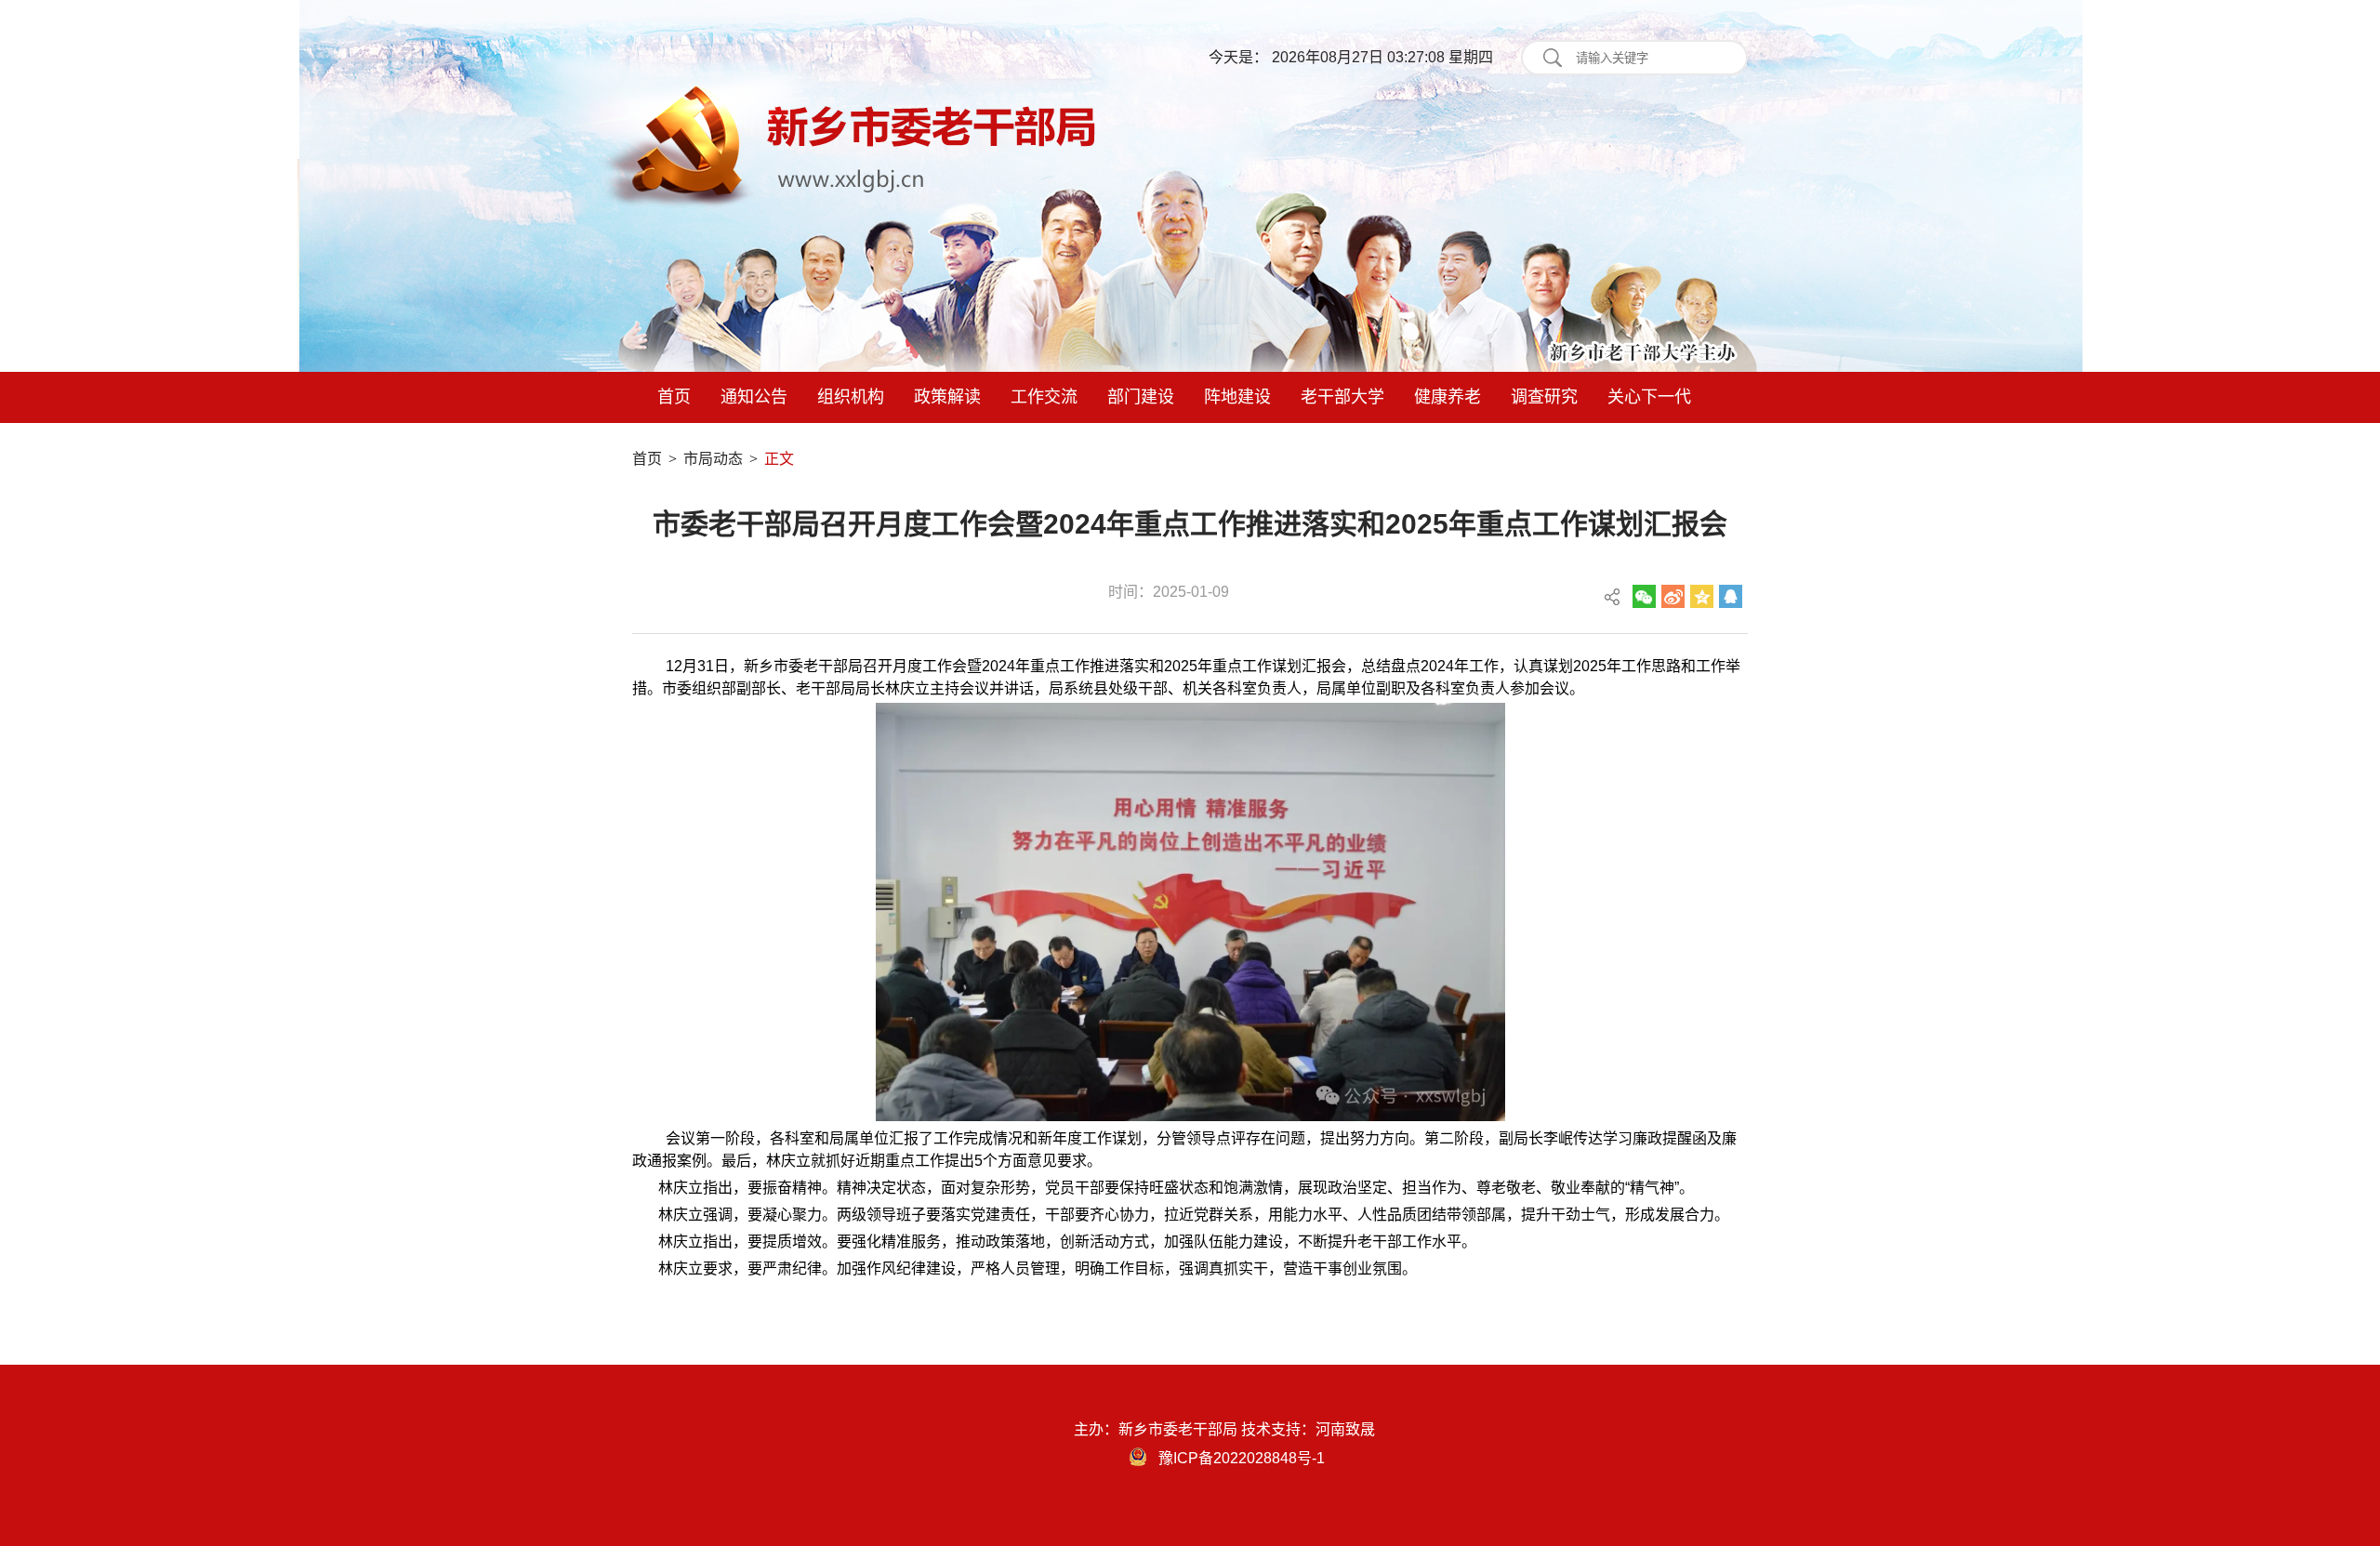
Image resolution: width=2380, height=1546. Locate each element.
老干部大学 (1342, 397)
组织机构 (851, 397)
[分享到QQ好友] (1731, 596)
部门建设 (1141, 397)
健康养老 (1448, 397)
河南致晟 (1345, 1429)
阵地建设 (1237, 397)
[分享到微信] (1644, 596)
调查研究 (1544, 397)
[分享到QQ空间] (1702, 596)
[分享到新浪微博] (1673, 596)
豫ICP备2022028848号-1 (1242, 1458)
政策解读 (947, 397)
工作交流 (1044, 397)
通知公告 (754, 397)
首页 (674, 397)
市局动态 (713, 459)
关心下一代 (1649, 397)
